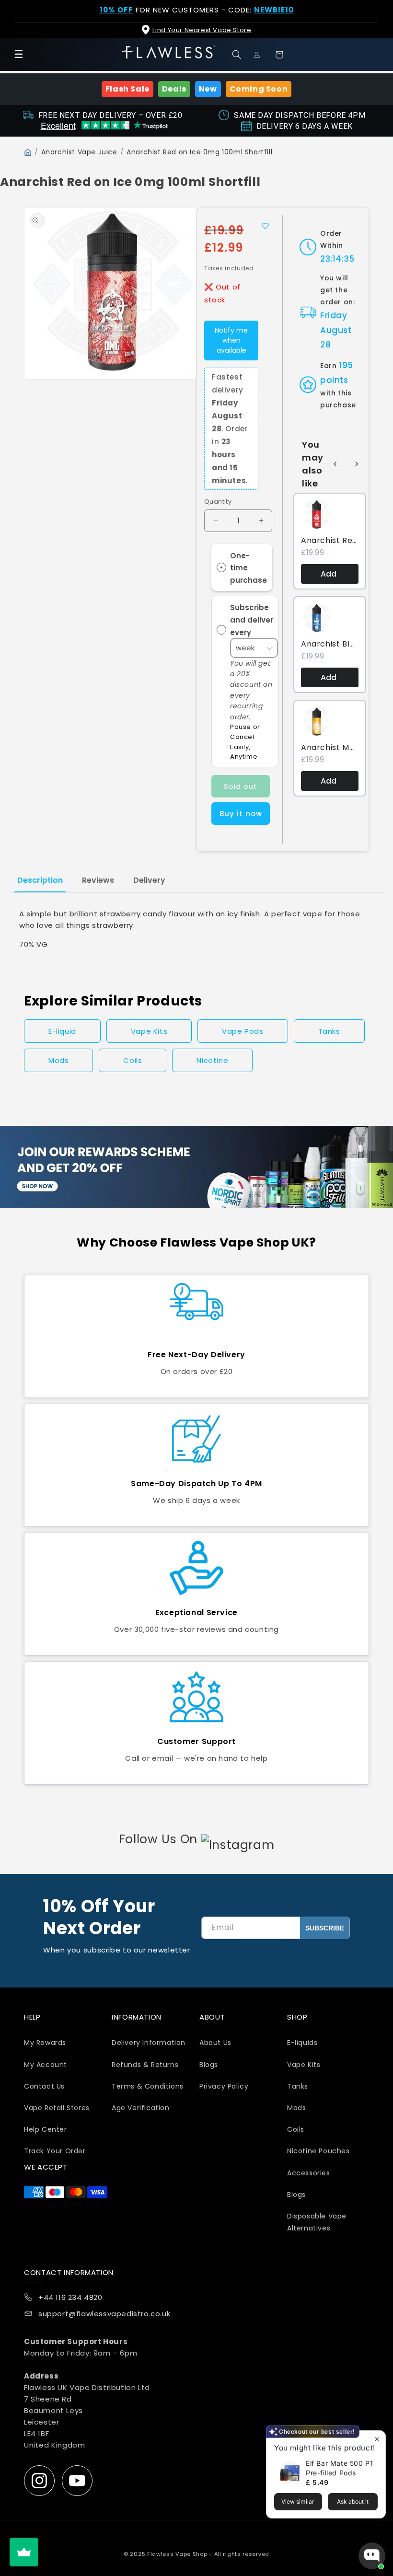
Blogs (209, 2065)
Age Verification (141, 2108)
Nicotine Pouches (318, 2151)
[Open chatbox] (372, 2556)
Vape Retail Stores (57, 2108)
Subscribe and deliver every (252, 620)
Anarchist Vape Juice (79, 152)
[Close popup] (377, 2439)
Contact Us (44, 2086)
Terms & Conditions (148, 2086)
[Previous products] (335, 464)
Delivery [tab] (149, 880)
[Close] (378, 15)
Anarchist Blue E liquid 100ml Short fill (330, 644)
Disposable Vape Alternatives (317, 2222)
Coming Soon (259, 89)
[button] (239, 55)
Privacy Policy (224, 2086)
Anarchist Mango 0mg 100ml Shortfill (330, 748)
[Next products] (357, 464)
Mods (58, 1060)
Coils (133, 1060)
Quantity (218, 502)
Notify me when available (231, 340)
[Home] (28, 152)
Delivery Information (149, 2043)
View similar (298, 2501)
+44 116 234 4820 (70, 2297)
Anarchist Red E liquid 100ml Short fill (330, 541)
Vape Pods (243, 1031)
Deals (174, 89)
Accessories (309, 2173)
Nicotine (212, 1060)
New (208, 89)
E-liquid (62, 1031)
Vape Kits (149, 1031)
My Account (46, 2065)
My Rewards (45, 2043)
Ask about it (353, 2501)
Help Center (46, 2129)
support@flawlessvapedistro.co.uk (104, 2314)
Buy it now (241, 814)
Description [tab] (40, 880)
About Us (215, 2043)
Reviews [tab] (98, 880)
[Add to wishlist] (265, 226)
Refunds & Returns (145, 2065)
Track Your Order (55, 2151)
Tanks (329, 1031)
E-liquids (302, 2043)
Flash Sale (127, 89)
